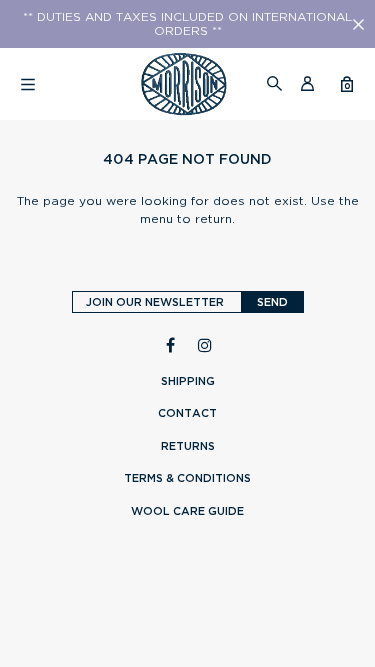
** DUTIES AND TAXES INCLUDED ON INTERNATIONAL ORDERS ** (187, 24)
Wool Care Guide (187, 511)
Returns (188, 446)
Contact (187, 413)
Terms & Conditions (187, 478)
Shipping (188, 381)
